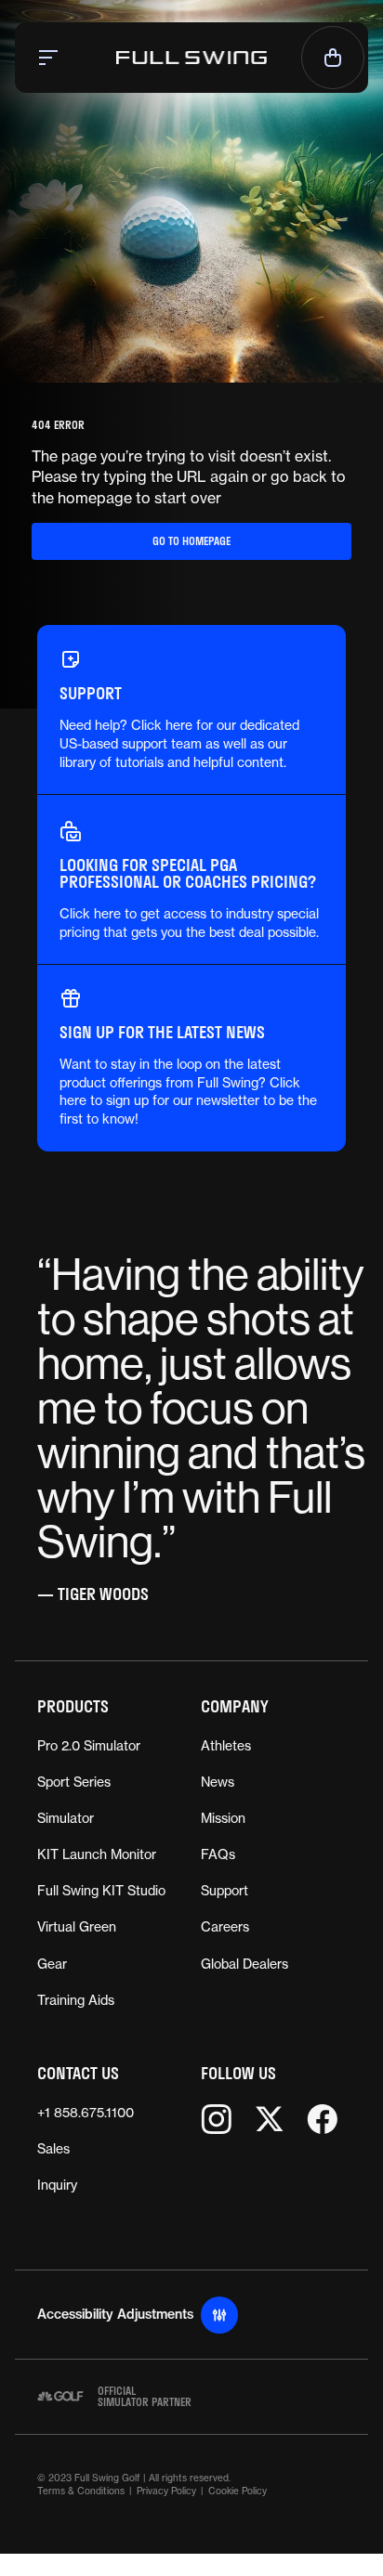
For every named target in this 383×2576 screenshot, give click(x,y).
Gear (52, 1964)
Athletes (226, 1746)
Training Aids (76, 2000)
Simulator (66, 1818)
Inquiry (57, 2185)
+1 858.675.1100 (86, 2113)
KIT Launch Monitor (97, 1854)
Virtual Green (77, 1927)
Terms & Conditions (81, 2491)
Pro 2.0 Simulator (89, 1746)
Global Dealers (244, 1964)
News (218, 1782)
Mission (223, 1818)
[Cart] (333, 58)
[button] (50, 58)
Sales (53, 2149)
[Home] (191, 58)
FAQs (218, 1854)
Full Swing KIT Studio (101, 1891)
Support (225, 1891)
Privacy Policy (166, 2491)
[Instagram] (216, 2119)
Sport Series (74, 1782)
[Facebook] (322, 2119)
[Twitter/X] (269, 2119)
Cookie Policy (238, 2491)
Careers (225, 1927)
